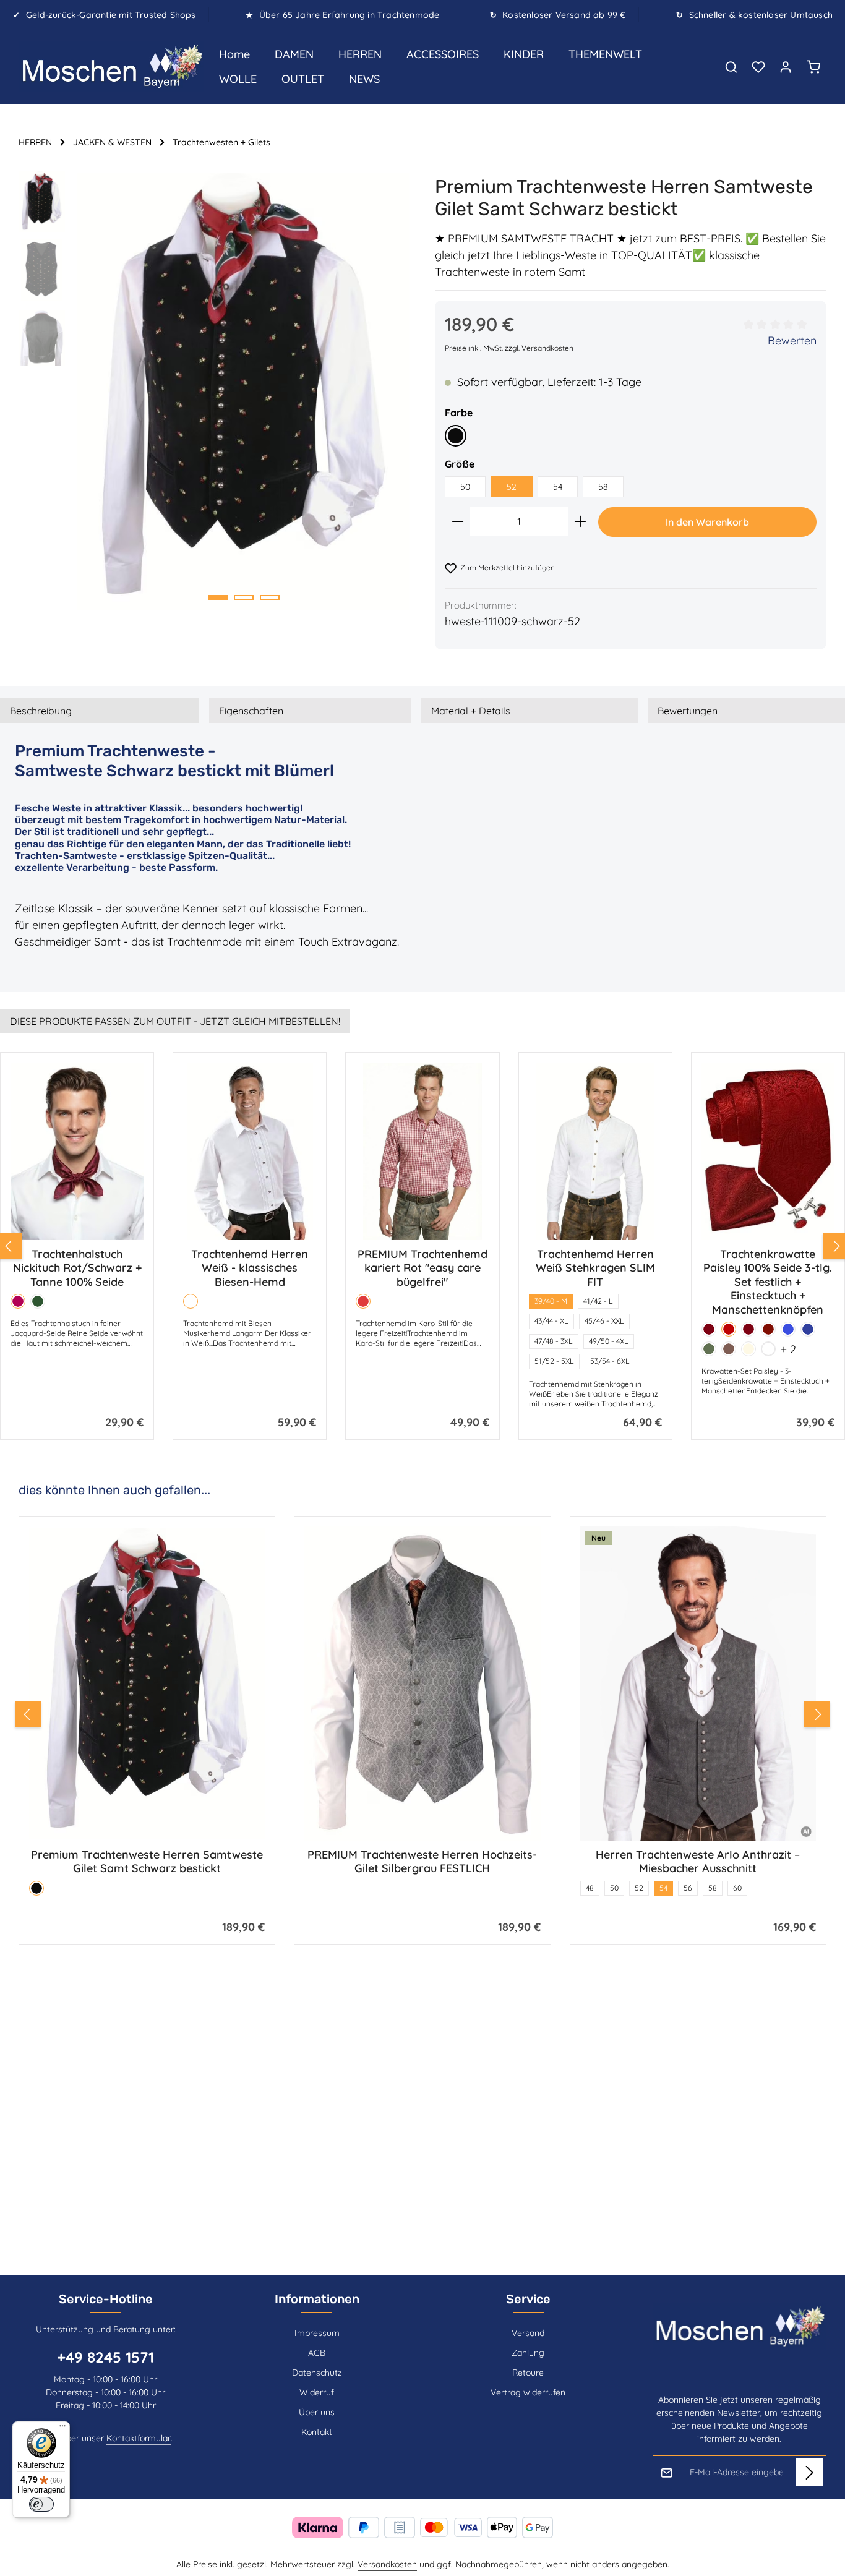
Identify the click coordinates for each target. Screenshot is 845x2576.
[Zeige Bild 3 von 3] (270, 597)
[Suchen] (731, 67)
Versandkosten (387, 2564)
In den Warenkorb (707, 522)
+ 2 (788, 1349)
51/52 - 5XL (554, 1361)
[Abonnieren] (809, 2472)
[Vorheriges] (28, 1714)
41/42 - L (598, 1301)
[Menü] (62, 2429)
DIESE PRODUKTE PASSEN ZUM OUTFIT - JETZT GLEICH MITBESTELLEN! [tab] (175, 1021)
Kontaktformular (139, 2438)
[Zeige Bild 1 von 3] (218, 597)
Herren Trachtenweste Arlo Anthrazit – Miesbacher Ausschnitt (422, 1862)
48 (314, 1888)
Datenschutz (317, 2373)
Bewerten (792, 340)
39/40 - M (551, 1301)
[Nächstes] (817, 1714)
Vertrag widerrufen (528, 2392)
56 (412, 1888)
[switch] (41, 2504)
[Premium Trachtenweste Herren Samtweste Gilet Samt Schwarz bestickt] (243, 392)
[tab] (100, 711)
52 (512, 487)
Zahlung (528, 2353)
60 (461, 1888)
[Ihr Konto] (786, 67)
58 (603, 487)
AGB (317, 2353)
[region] (214, 392)
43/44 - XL (551, 1321)
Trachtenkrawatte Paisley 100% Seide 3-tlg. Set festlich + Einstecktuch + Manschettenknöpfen (768, 1282)
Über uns (317, 2412)
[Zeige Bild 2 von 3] (244, 597)
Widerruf (317, 2392)
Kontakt (317, 2432)
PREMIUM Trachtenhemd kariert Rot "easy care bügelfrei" (422, 1268)
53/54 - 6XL (610, 1361)
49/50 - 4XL (609, 1341)
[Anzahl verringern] (458, 522)
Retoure (528, 2373)
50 (465, 487)
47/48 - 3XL (554, 1341)
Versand (528, 2333)
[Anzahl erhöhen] (580, 522)
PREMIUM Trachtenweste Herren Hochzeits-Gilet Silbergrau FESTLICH (147, 1862)
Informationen (317, 2299)
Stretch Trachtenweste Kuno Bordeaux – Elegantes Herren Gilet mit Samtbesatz (698, 1862)
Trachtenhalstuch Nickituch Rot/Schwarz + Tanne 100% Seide (77, 1268)
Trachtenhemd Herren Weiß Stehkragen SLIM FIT (595, 1268)
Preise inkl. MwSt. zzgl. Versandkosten (509, 348)
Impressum (317, 2333)
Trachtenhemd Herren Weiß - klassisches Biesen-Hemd (250, 1268)
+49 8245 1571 (105, 2357)
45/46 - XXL (604, 1321)
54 (558, 487)
